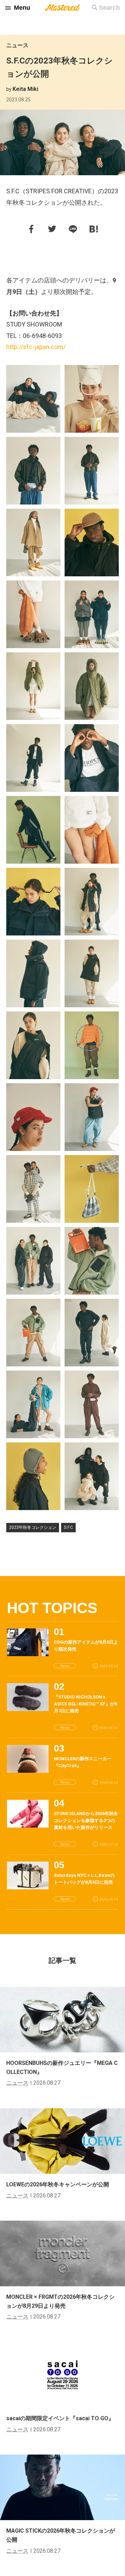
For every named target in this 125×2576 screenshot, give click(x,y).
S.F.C (68, 1527)
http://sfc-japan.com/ (36, 347)
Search (109, 8)
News (65, 1666)
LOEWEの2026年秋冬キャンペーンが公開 (58, 2184)
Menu (22, 8)
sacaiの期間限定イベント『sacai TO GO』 (60, 2418)
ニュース (17, 45)
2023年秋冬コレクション (33, 1527)
